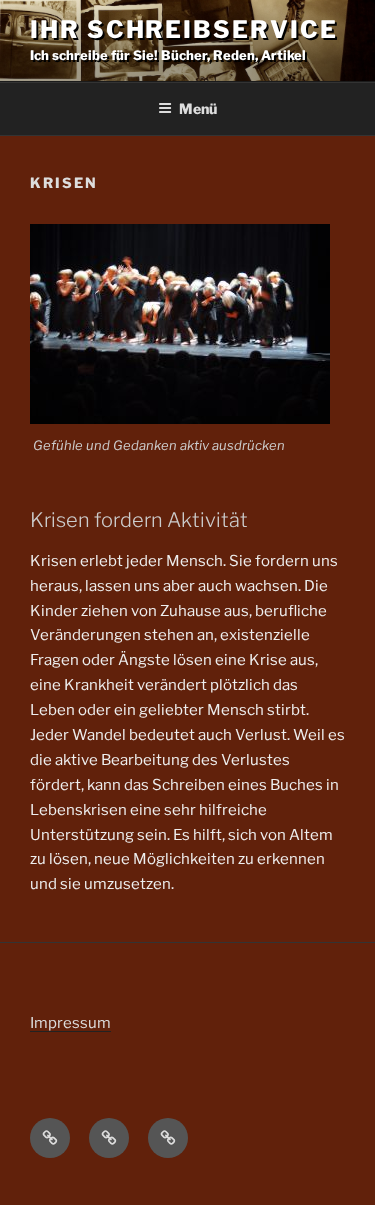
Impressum (70, 1023)
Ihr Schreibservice (184, 29)
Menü (198, 108)
